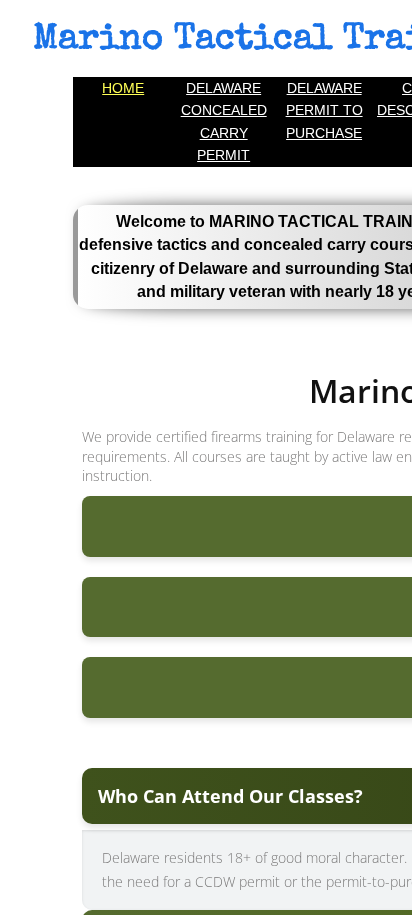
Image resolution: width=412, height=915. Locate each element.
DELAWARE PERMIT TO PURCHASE (324, 110)
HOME (123, 88)
